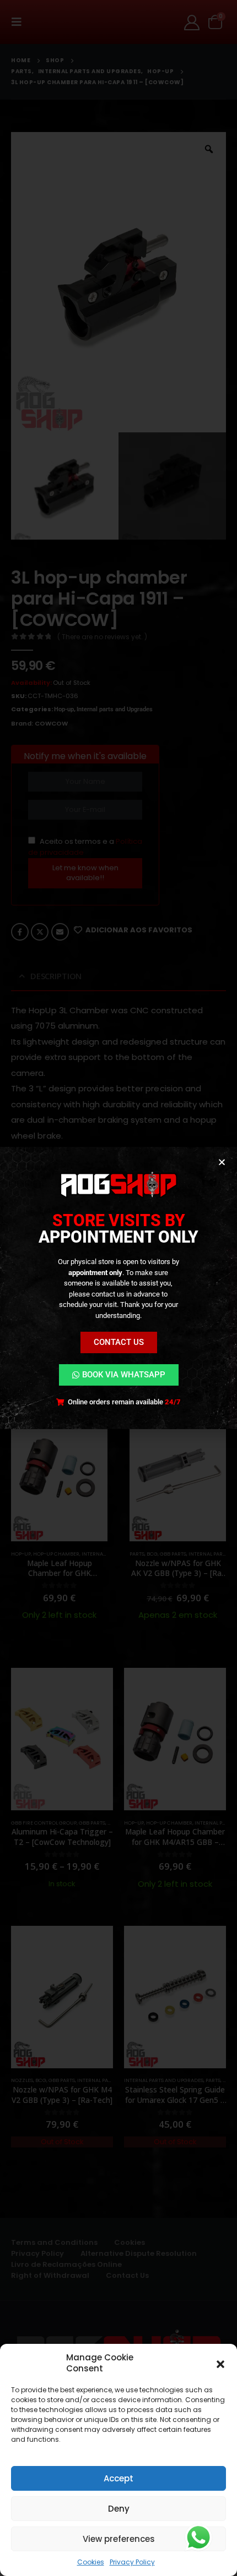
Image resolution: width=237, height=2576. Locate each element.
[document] (118, 1288)
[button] (220, 2363)
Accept (118, 2478)
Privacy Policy (132, 2562)
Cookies (91, 2562)
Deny (119, 2509)
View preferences (119, 2539)
